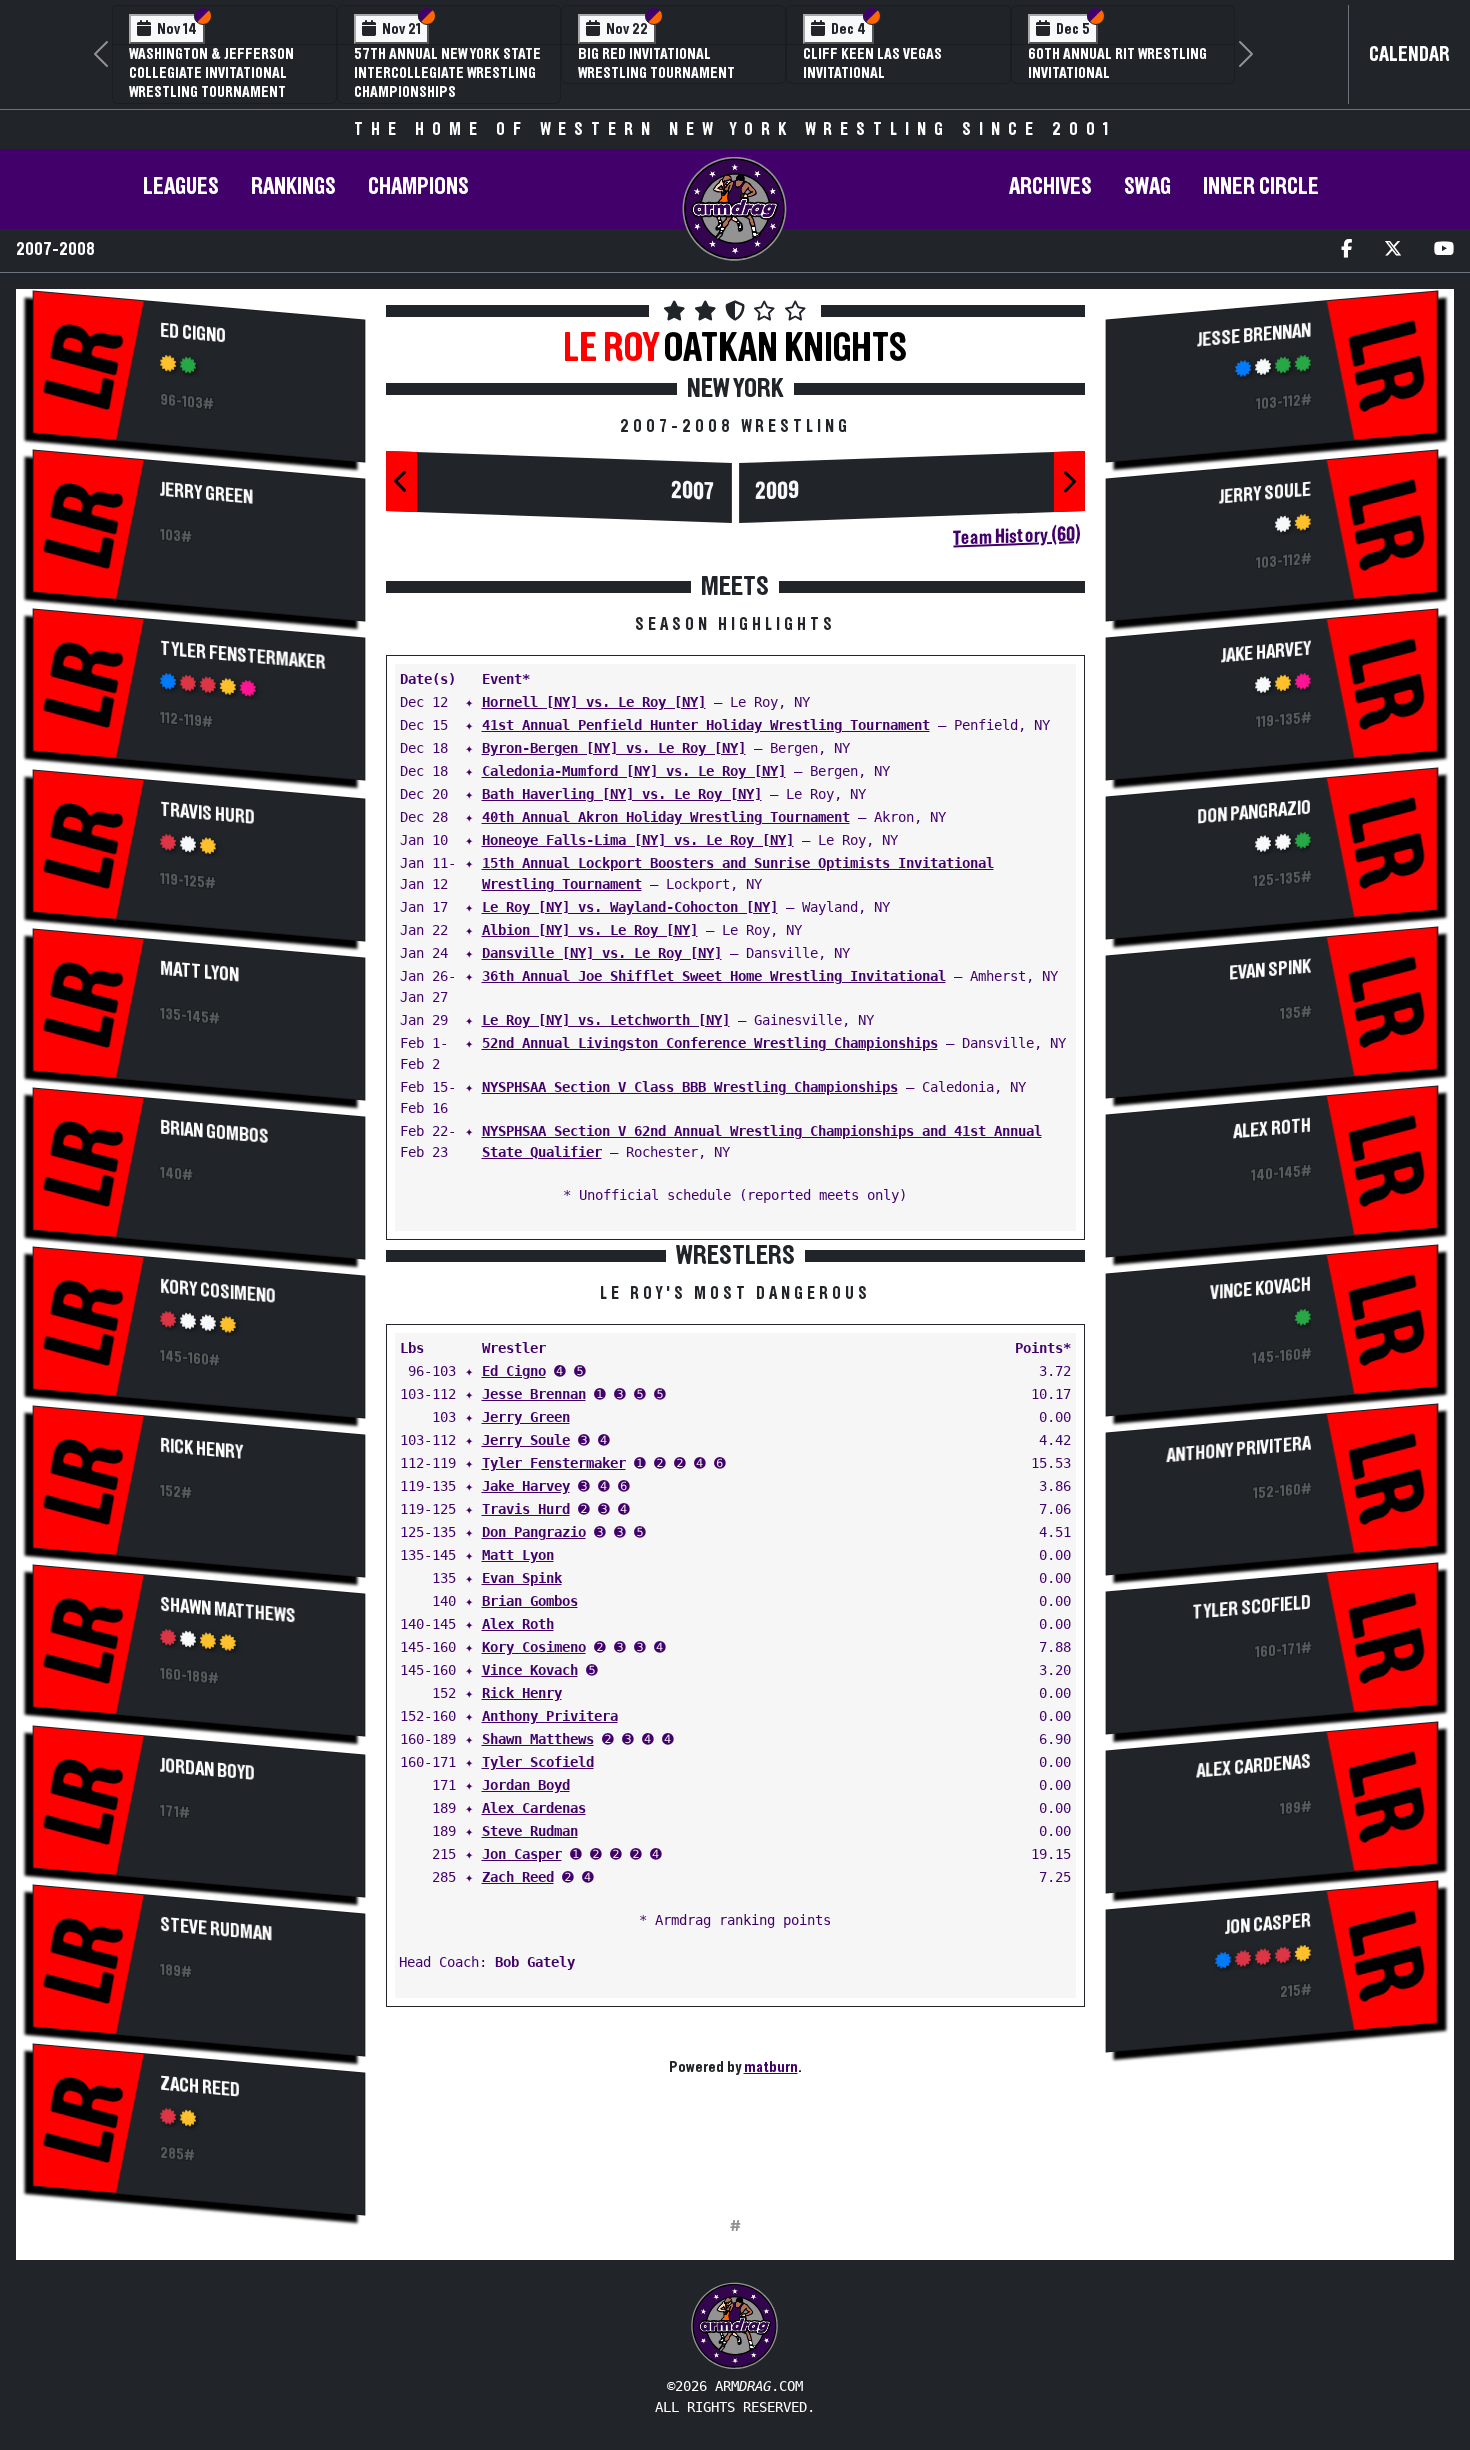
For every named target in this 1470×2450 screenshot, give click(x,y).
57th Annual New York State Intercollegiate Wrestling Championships (447, 73)
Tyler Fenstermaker (242, 655)
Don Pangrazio (534, 1532)
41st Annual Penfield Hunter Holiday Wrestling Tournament (706, 725)
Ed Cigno (193, 333)
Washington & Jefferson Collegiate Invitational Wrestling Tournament (211, 73)
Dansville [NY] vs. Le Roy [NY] (602, 953)
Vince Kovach (530, 1670)
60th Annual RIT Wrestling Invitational (1117, 63)
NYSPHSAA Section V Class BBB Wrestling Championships (690, 1087)
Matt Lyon (199, 971)
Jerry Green (206, 493)
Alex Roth (518, 1624)
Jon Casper (522, 1854)
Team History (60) (1016, 536)
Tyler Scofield (538, 1762)
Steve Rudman (216, 1930)
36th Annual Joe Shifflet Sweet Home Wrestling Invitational (714, 976)
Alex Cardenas (534, 1808)
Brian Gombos (214, 1132)
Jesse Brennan (534, 1394)
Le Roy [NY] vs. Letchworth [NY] (606, 1020)
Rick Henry (201, 1448)
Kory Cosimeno (218, 1291)
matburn (771, 2067)
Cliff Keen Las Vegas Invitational (872, 63)
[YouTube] (1444, 250)
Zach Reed (200, 2087)
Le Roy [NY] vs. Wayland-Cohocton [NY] (630, 907)
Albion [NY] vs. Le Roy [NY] (590, 930)
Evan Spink (522, 1578)
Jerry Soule (526, 1440)
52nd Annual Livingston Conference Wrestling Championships (710, 1043)
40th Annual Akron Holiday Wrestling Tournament (666, 817)
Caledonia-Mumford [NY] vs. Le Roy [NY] (634, 771)
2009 (777, 491)
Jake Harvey (526, 1486)
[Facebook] (1346, 250)
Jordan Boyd (207, 1770)
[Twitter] (1393, 250)
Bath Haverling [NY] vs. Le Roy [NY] (622, 794)
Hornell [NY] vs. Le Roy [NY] (594, 702)
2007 (693, 491)
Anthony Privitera (550, 1716)
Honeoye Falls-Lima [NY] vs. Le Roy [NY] (638, 840)
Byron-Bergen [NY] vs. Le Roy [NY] (614, 748)
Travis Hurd (207, 813)
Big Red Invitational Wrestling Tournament (656, 63)
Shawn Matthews (227, 1610)
